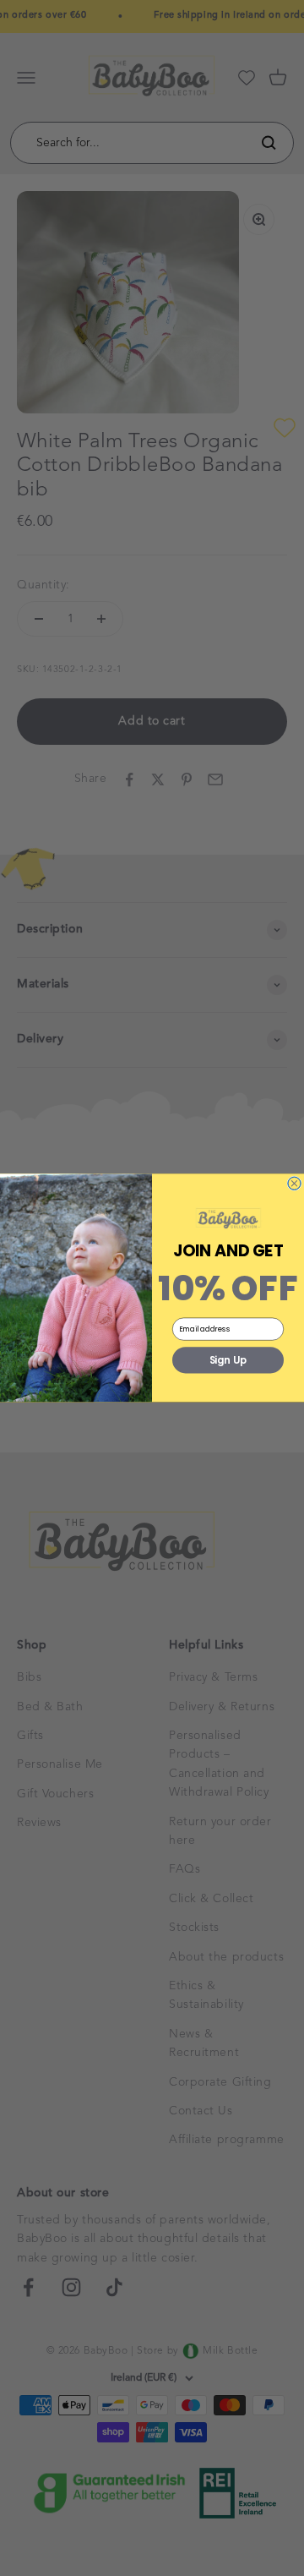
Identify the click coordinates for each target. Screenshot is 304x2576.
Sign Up (228, 1360)
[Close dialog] (294, 1183)
